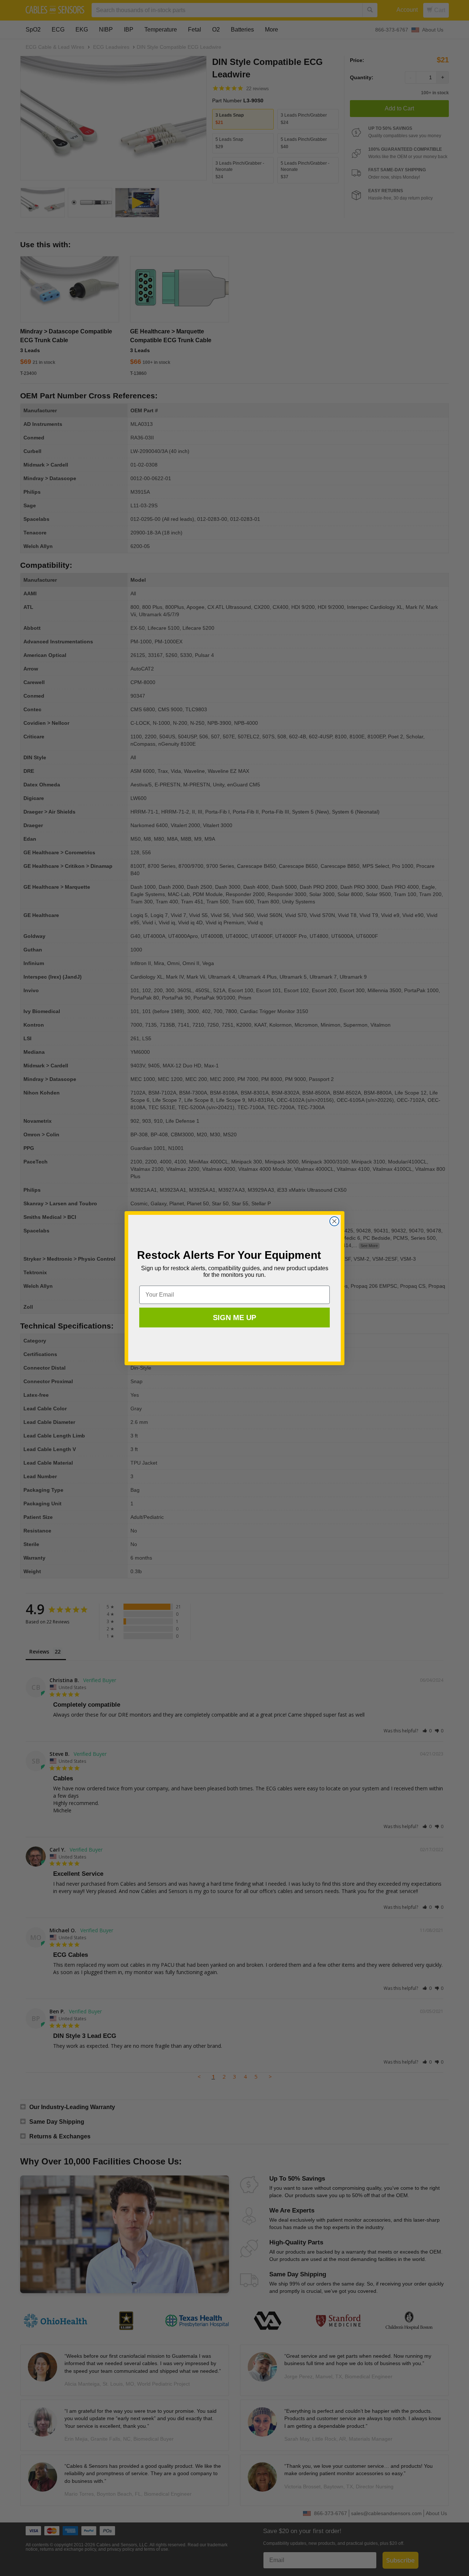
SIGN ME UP (234, 1318)
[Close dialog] (334, 1221)
